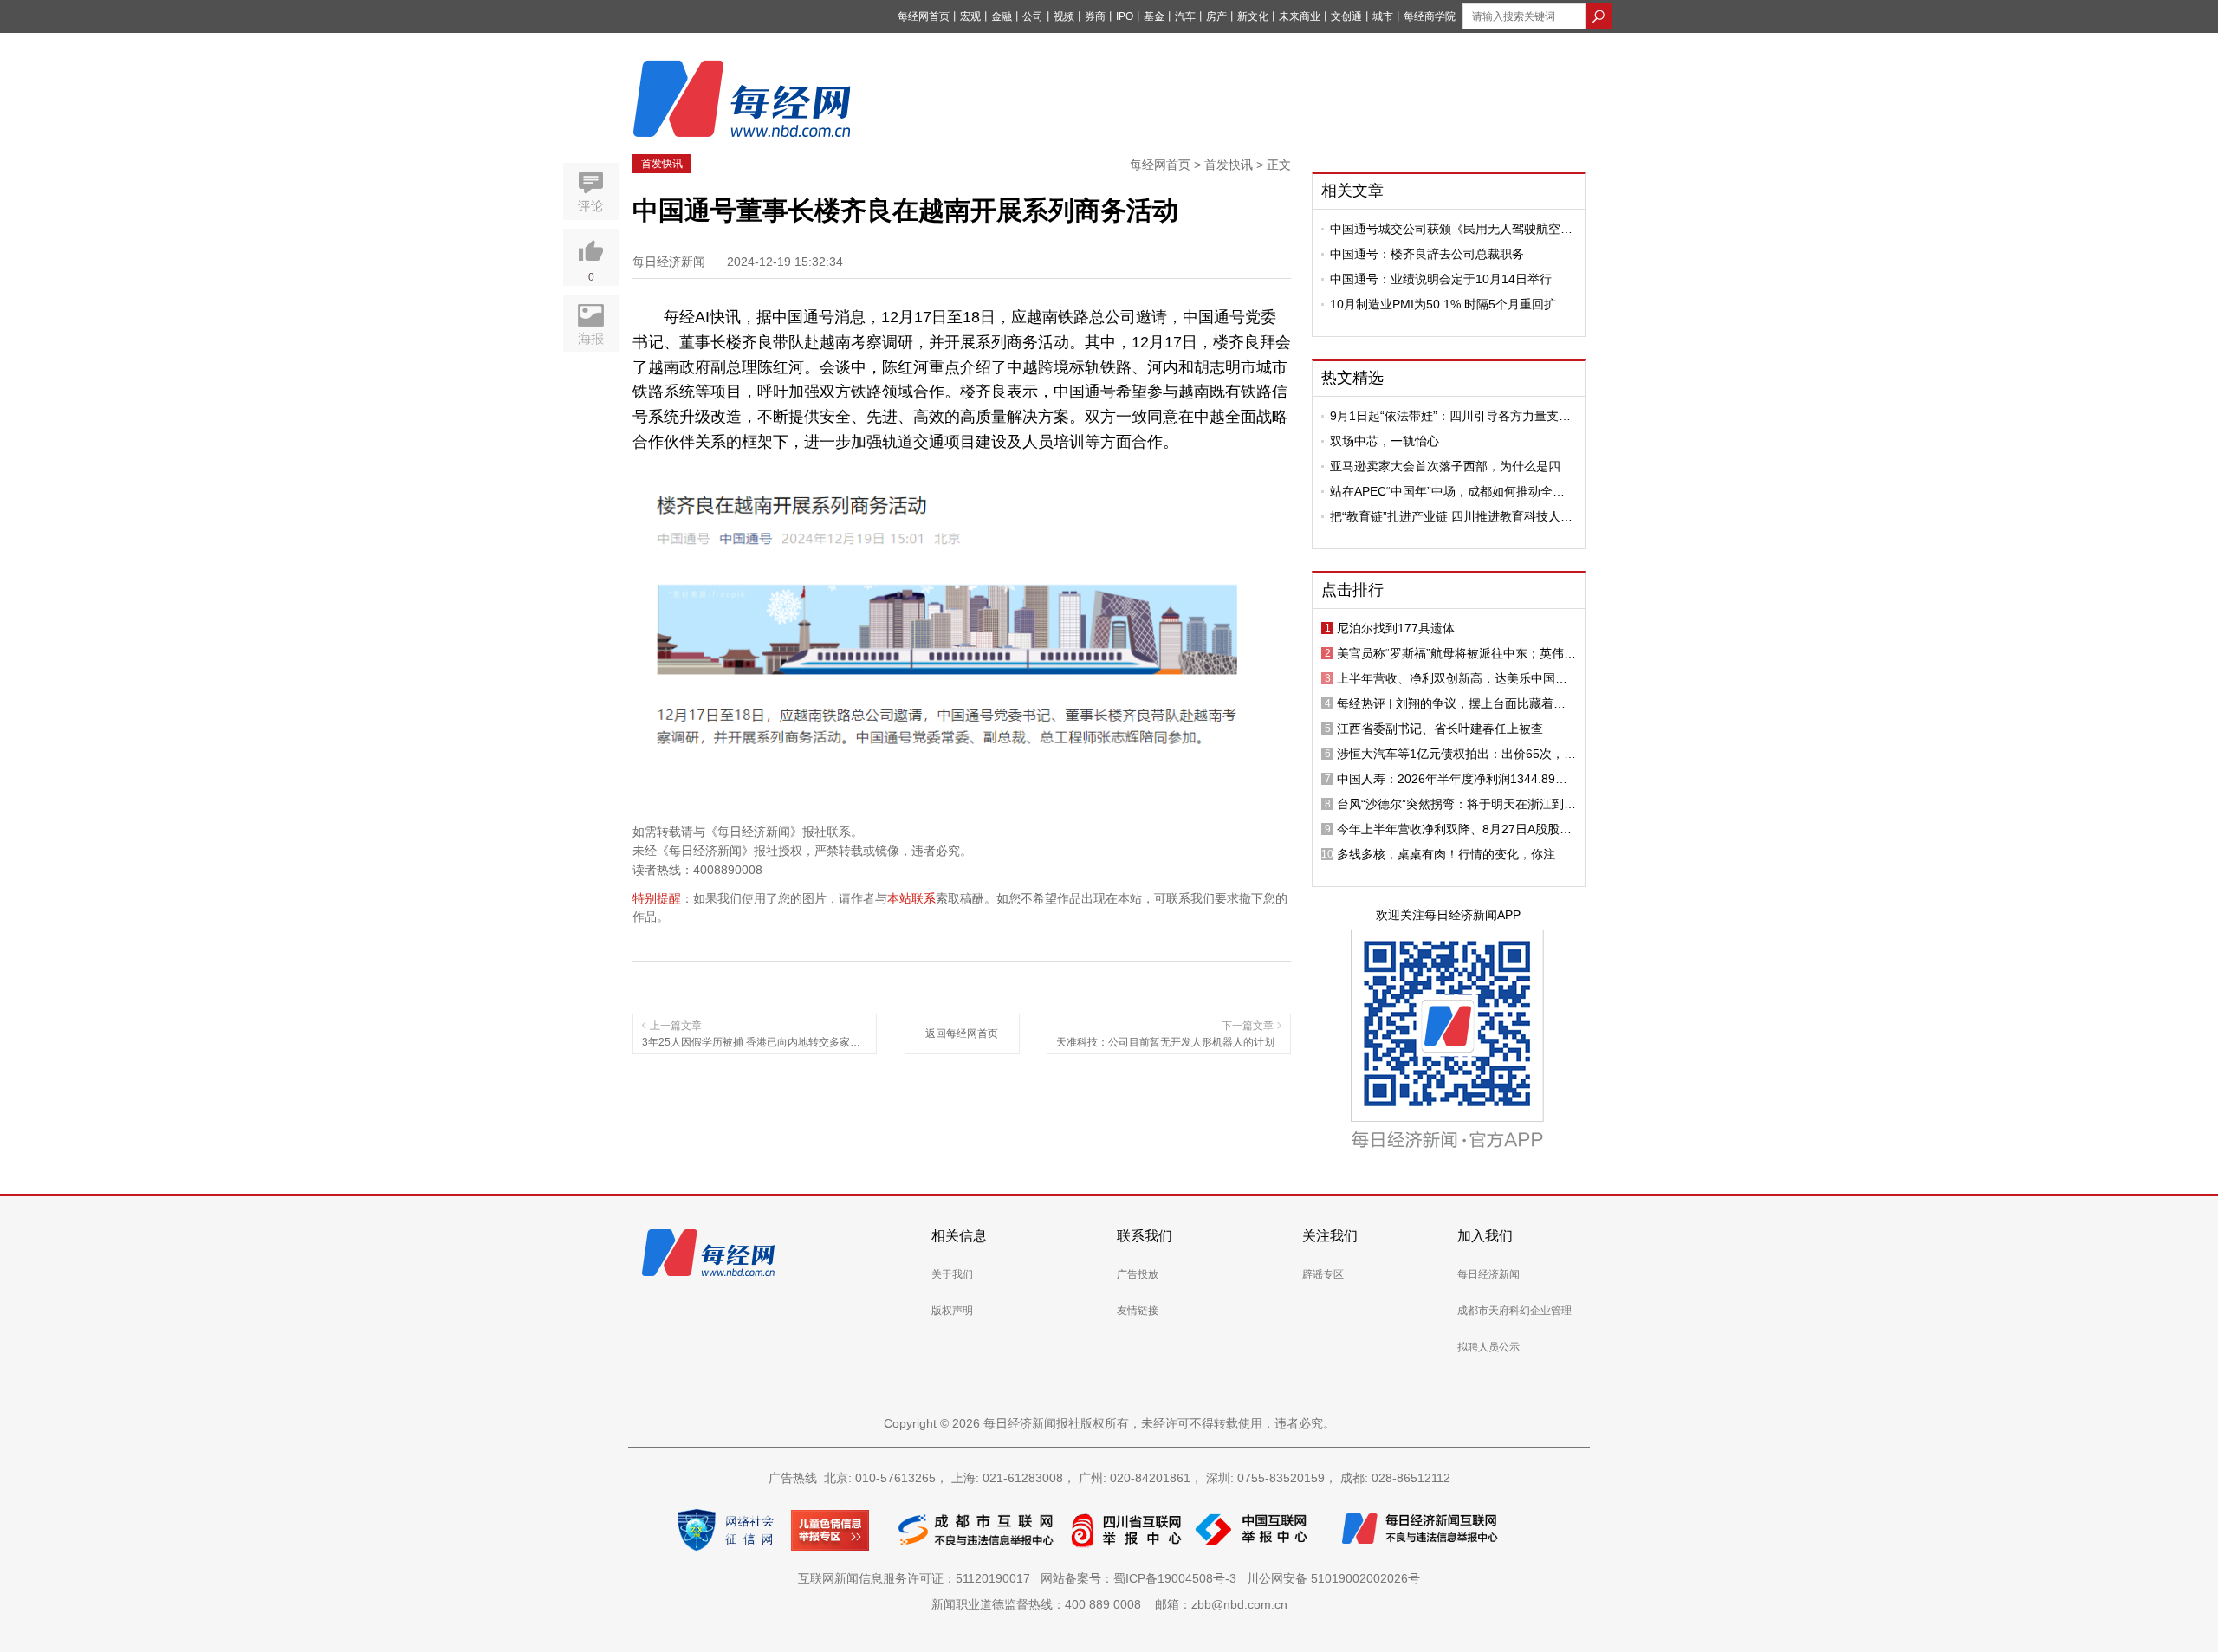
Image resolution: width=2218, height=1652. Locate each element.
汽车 (1185, 16)
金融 (1002, 16)
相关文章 (1352, 191)
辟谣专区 (1323, 1274)
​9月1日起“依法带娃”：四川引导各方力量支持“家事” (1450, 416)
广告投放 (1138, 1274)
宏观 (970, 16)
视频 (1064, 16)
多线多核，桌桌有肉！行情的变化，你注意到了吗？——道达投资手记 (1452, 854)
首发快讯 (662, 164)
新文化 (1253, 16)
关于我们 (952, 1274)
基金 (1154, 16)
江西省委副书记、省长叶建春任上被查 (1440, 729)
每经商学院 (1430, 16)
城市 (1383, 16)
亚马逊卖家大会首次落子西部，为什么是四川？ (1445, 466)
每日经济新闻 (1488, 1274)
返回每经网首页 (962, 1033)
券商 (1095, 16)
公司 (1033, 16)
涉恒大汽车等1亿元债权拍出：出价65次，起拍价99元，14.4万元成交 (1456, 754)
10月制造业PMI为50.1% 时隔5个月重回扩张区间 (1449, 304)
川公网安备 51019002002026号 (1333, 1578)
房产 (1216, 16)
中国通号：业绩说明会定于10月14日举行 (1441, 279)
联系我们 (1145, 1236)
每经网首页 (924, 16)
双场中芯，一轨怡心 (1385, 441)
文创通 (1346, 16)
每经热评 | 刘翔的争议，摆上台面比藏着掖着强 (1451, 703)
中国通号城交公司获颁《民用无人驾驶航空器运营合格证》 (1451, 229)
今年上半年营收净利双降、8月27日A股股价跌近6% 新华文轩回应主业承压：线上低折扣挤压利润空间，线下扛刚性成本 (1456, 829)
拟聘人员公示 (1488, 1347)
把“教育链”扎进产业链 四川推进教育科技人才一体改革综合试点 (1451, 516)
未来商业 (1300, 16)
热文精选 (1352, 378)
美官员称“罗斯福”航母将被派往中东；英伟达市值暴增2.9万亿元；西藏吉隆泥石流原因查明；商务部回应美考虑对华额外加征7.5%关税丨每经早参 (1456, 653)
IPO (1125, 16)
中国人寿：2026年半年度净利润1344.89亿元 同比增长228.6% (1452, 779)
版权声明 (952, 1311)
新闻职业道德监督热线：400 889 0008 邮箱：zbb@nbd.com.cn (1109, 1604)
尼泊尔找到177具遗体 (1396, 628)
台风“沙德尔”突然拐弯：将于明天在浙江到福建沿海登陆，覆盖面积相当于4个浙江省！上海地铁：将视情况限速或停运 (1456, 804)
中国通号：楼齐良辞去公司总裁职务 (1427, 254)
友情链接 (1138, 1311)
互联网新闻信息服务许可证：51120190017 (918, 1578)
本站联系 (911, 898)
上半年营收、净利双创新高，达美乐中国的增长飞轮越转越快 (1452, 678)
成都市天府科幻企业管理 (1514, 1311)
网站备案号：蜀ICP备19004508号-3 (1142, 1578)
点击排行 (1352, 590)
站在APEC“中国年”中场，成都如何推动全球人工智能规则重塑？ (1447, 491)
